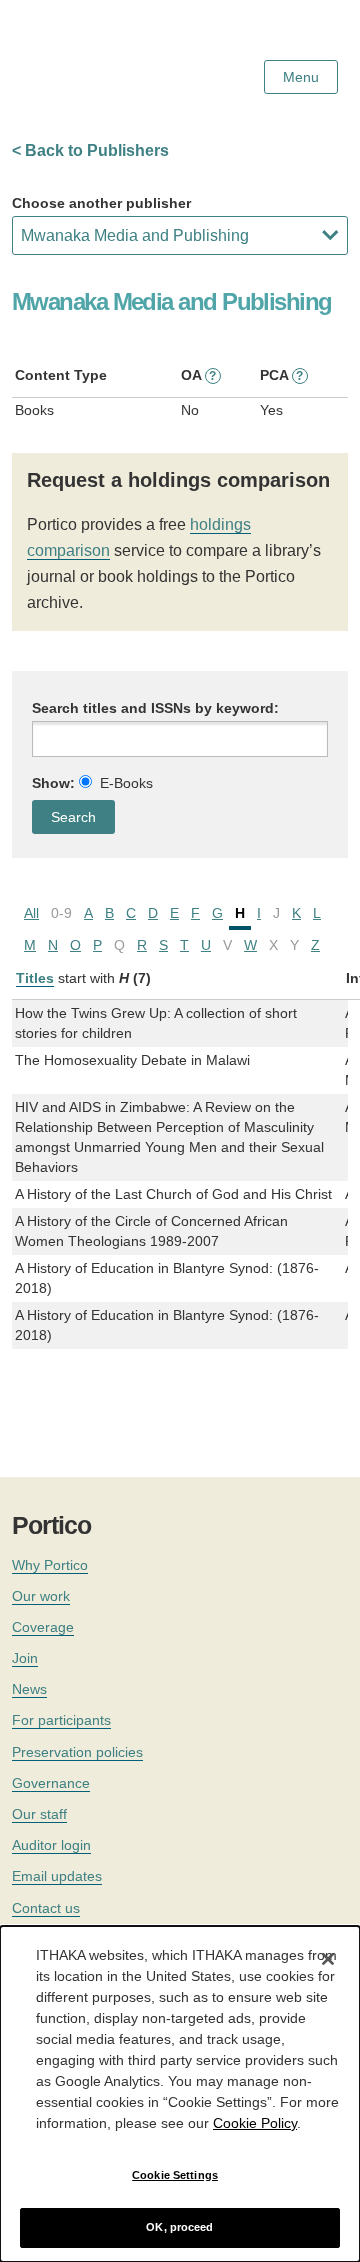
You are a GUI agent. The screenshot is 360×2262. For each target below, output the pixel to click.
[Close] (328, 1959)
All (31, 913)
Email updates (57, 1876)
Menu (301, 77)
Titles (35, 978)
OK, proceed (179, 2227)
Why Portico (50, 1565)
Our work (41, 1596)
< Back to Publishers (90, 150)
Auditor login (51, 1845)
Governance (51, 1783)
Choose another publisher (101, 203)
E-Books (126, 783)
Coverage (43, 1627)
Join (25, 1658)
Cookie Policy (255, 2123)
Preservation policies (77, 1752)
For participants (61, 1720)
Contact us (46, 1908)
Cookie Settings (175, 2175)
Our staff (39, 1814)
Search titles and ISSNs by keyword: (155, 708)
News (29, 1689)
